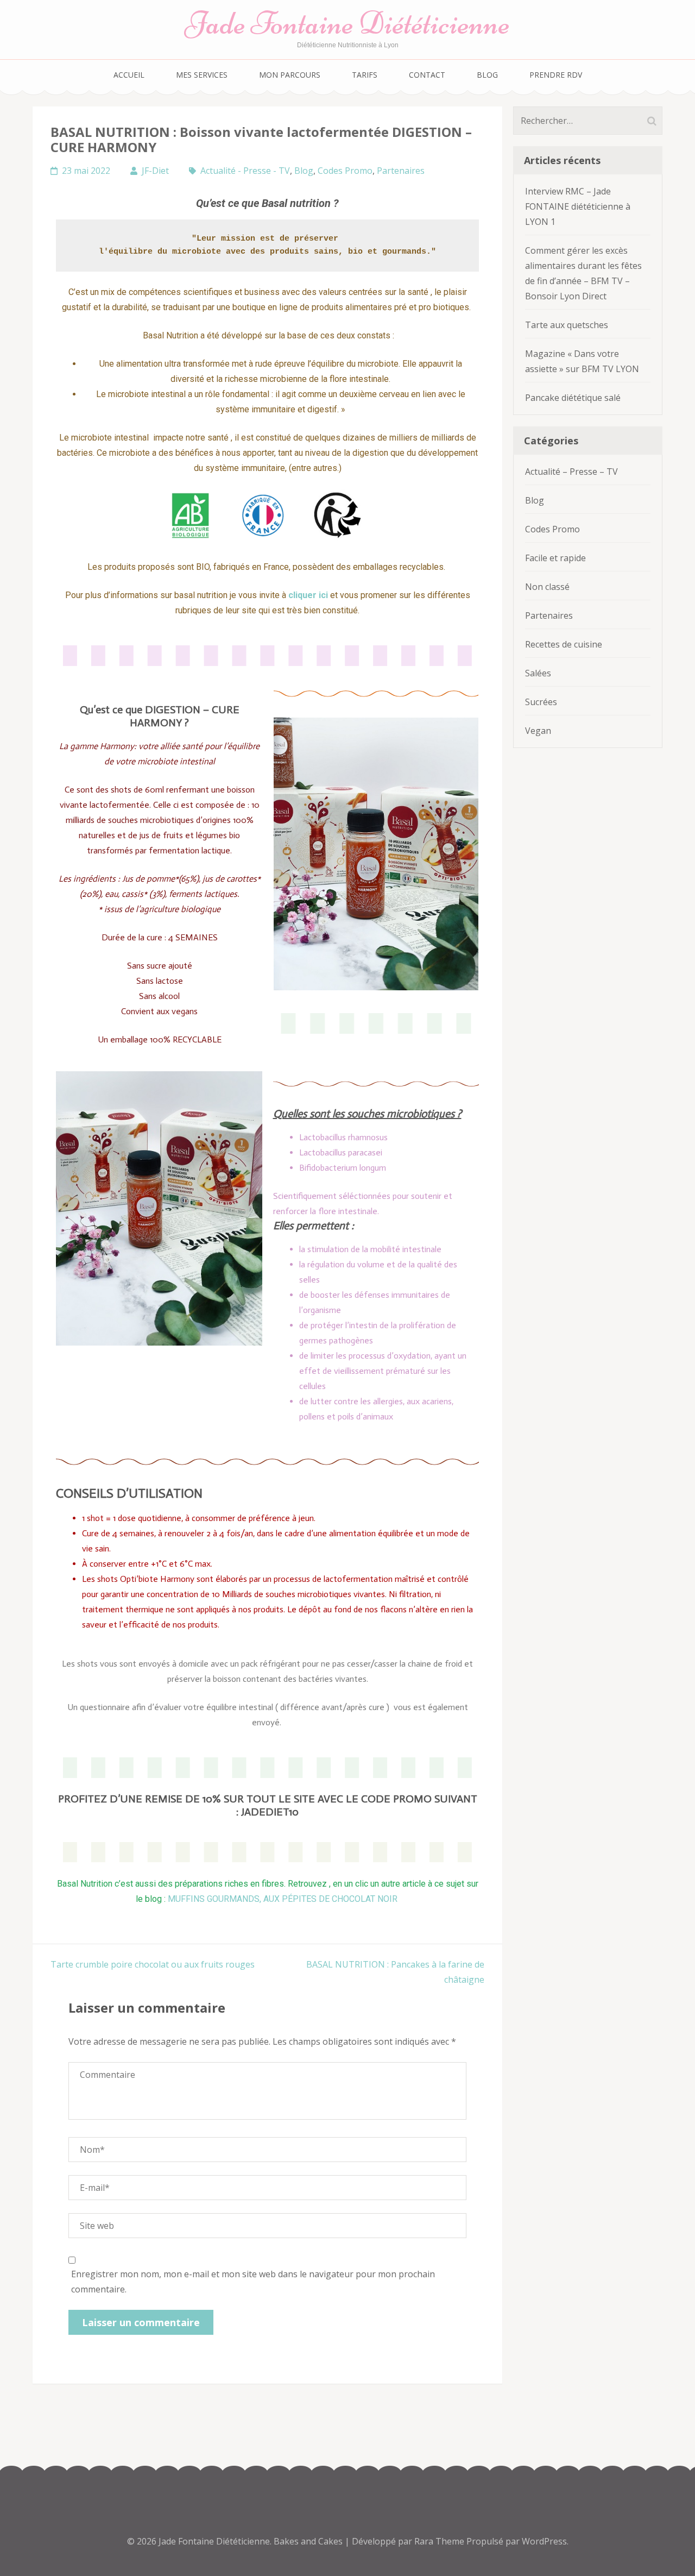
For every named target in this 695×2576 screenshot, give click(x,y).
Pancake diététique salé (573, 398)
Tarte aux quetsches (567, 325)
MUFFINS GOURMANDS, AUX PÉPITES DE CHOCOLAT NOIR (284, 1899)
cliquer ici (308, 595)
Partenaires (401, 171)
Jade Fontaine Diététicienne (347, 23)
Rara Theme (440, 2541)
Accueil (129, 75)
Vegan (538, 731)
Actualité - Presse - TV (245, 171)
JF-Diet (155, 171)
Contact (427, 75)
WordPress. (545, 2541)
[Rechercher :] (577, 121)
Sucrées (541, 702)
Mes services (202, 75)
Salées (538, 673)
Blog (487, 75)
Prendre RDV (556, 75)
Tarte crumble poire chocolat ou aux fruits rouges (153, 1964)
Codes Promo (345, 171)
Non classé (547, 587)
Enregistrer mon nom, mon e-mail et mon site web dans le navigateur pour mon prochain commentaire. (253, 2282)
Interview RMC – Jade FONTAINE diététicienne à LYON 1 (578, 206)
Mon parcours (290, 75)
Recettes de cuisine (564, 644)
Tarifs (365, 75)
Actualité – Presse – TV (571, 472)
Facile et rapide (555, 558)
